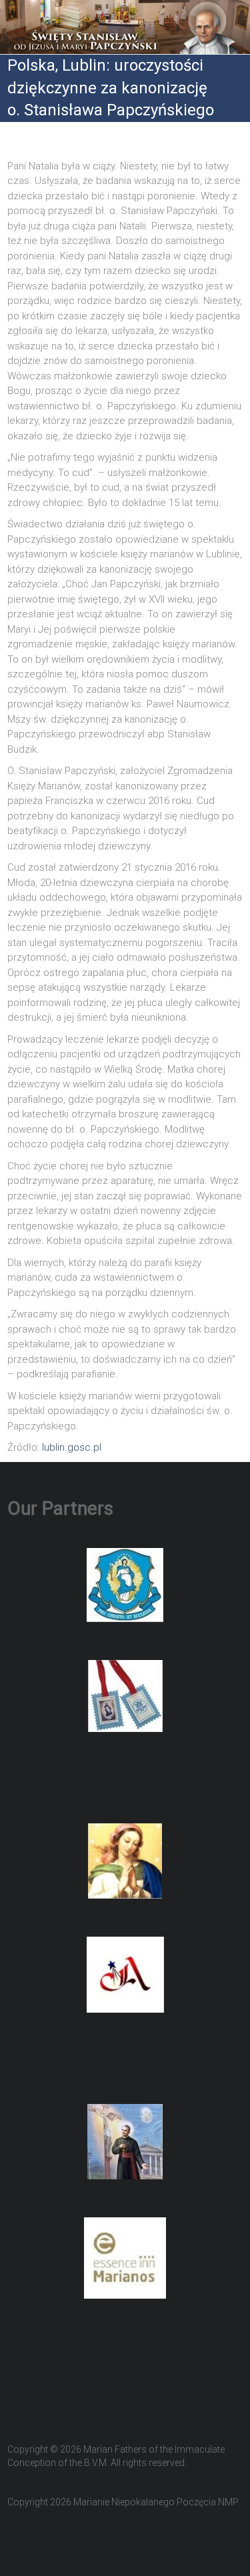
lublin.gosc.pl (72, 1447)
